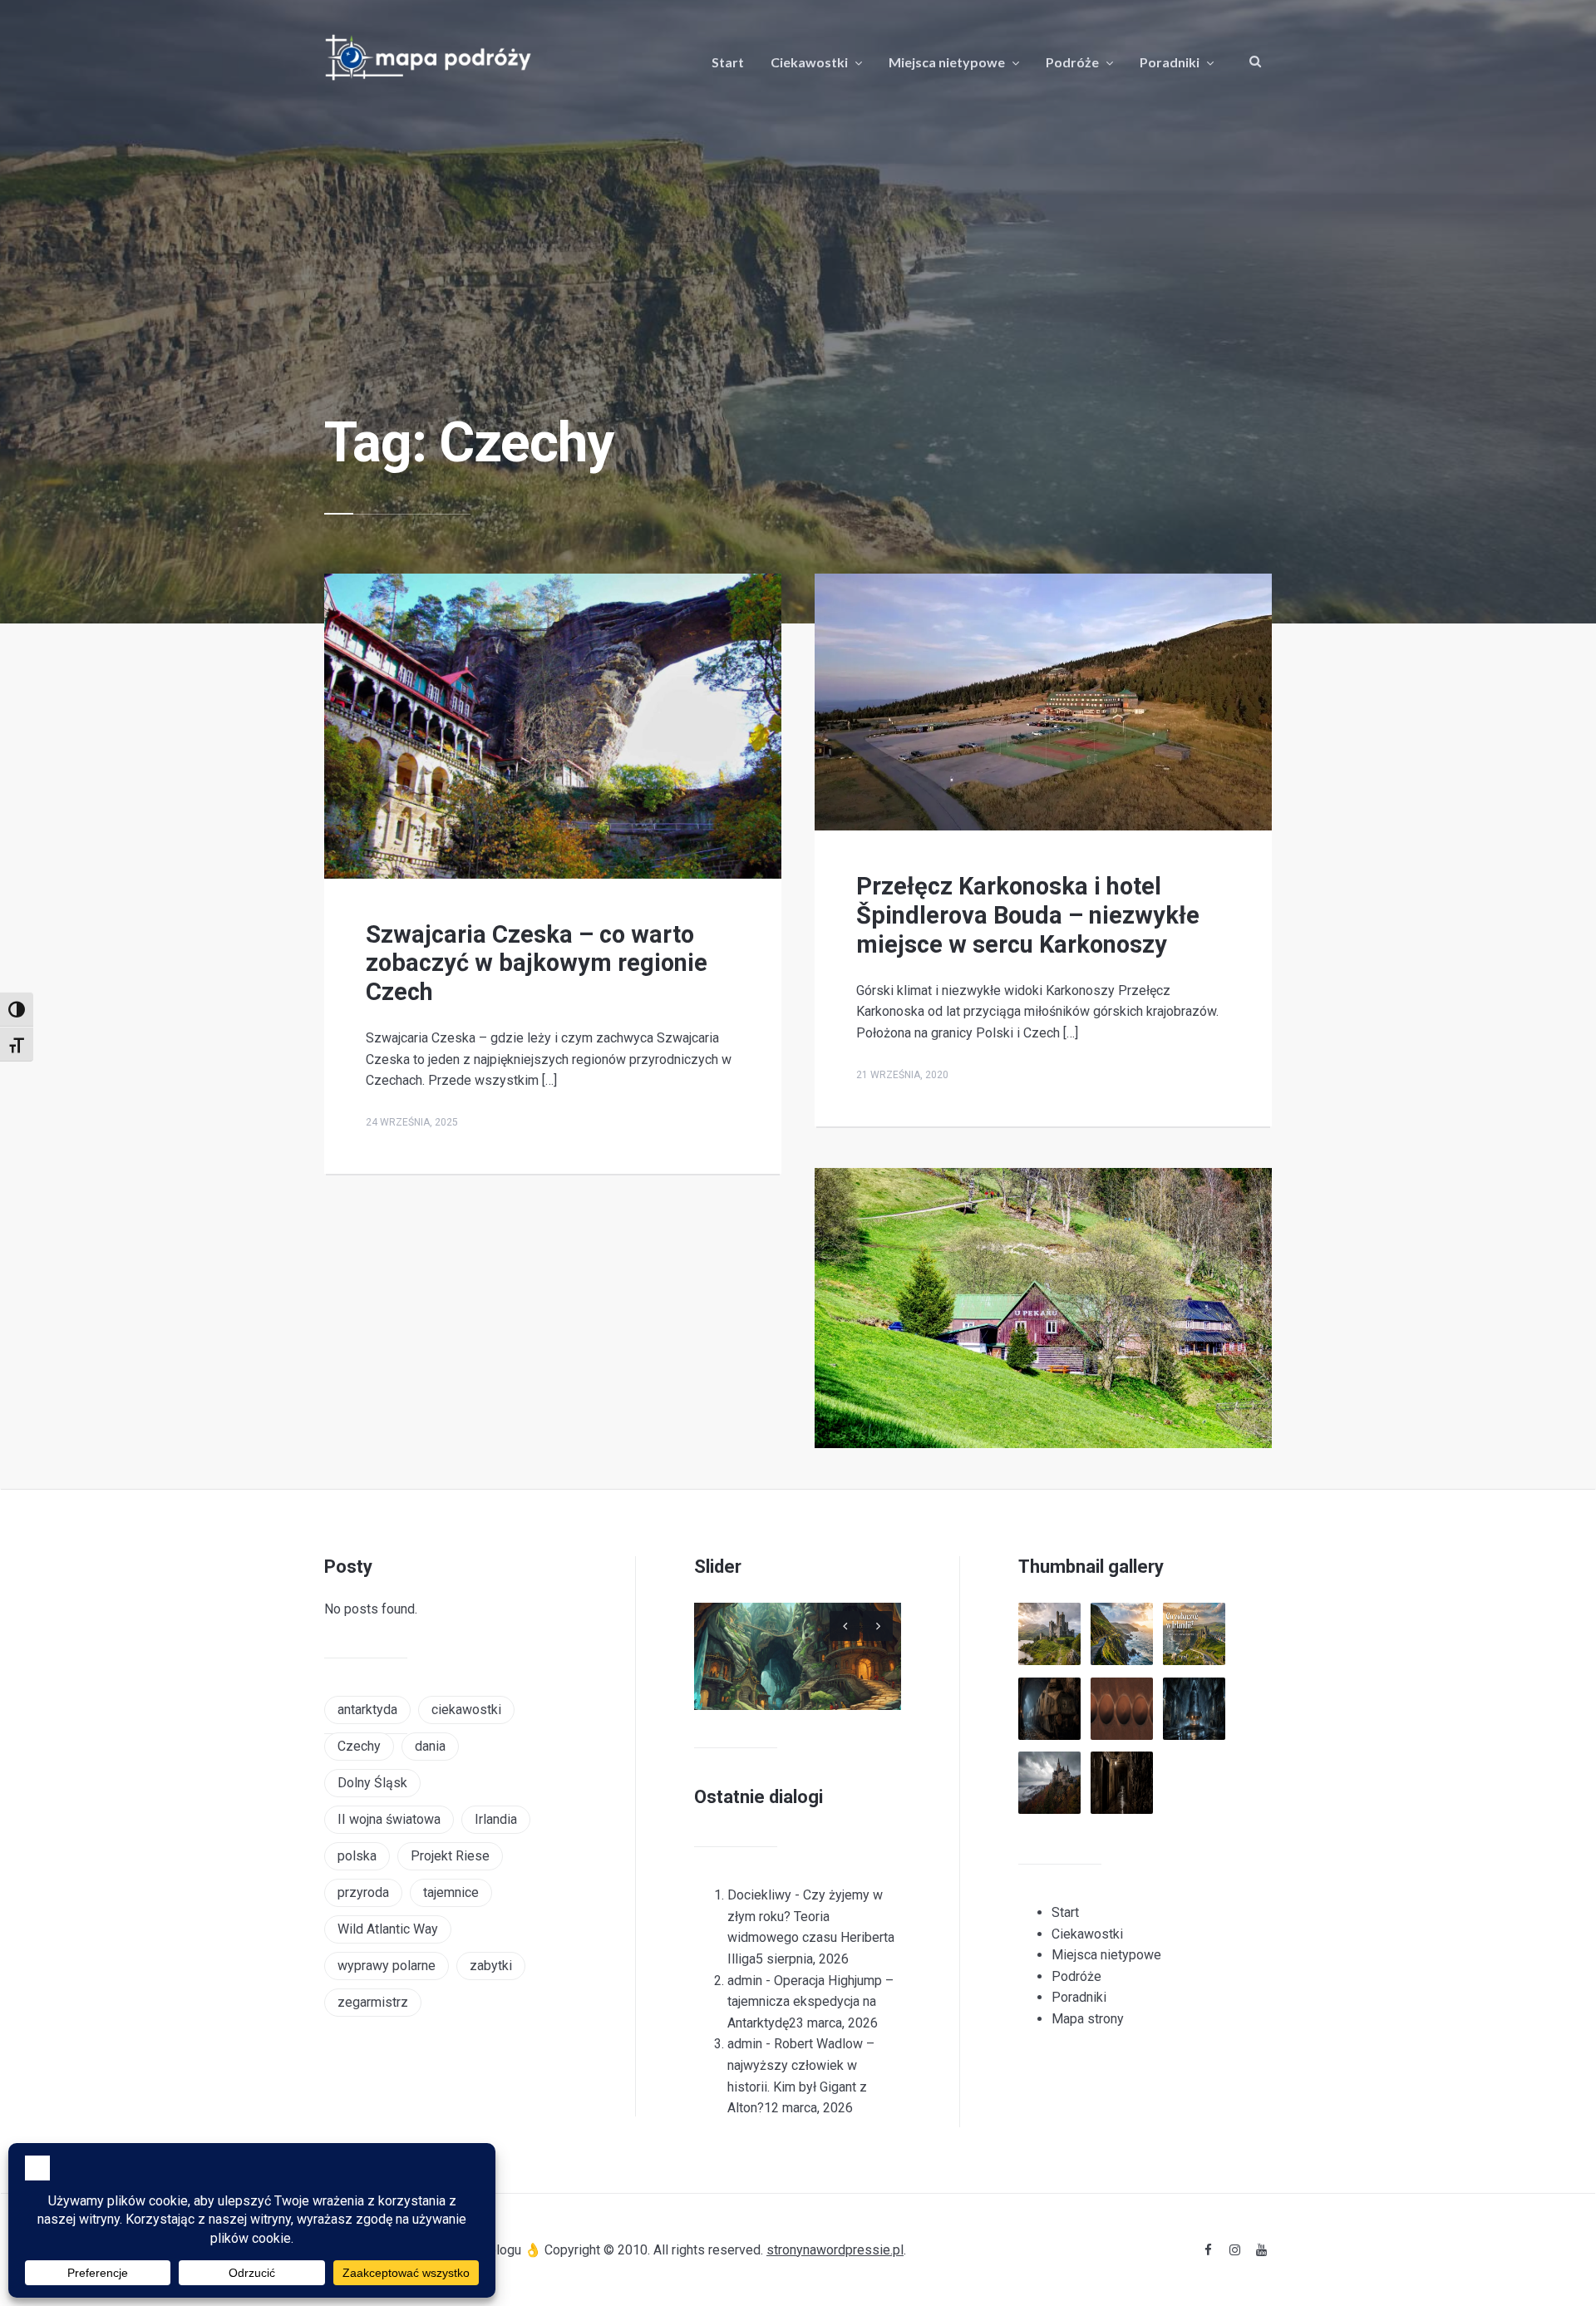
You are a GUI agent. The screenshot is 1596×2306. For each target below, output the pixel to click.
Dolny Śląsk (372, 1783)
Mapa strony (1088, 2019)
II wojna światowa (389, 1819)
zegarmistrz (373, 2002)
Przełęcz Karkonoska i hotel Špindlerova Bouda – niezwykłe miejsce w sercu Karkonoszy (1028, 915)
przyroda (363, 1892)
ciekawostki (466, 1710)
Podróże (1072, 62)
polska (357, 1856)
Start (728, 62)
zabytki (491, 1966)
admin (745, 1981)
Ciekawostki (809, 62)
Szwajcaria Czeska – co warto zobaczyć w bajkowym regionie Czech (537, 963)
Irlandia (496, 1819)
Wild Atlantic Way (388, 1929)
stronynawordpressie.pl (835, 2250)
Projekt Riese (450, 1856)
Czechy (359, 1746)
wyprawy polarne (387, 1966)
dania (430, 1746)
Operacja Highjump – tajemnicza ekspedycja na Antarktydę (810, 2002)
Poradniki (1170, 62)
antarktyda (367, 1710)
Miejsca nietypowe (947, 62)
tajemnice (451, 1892)
